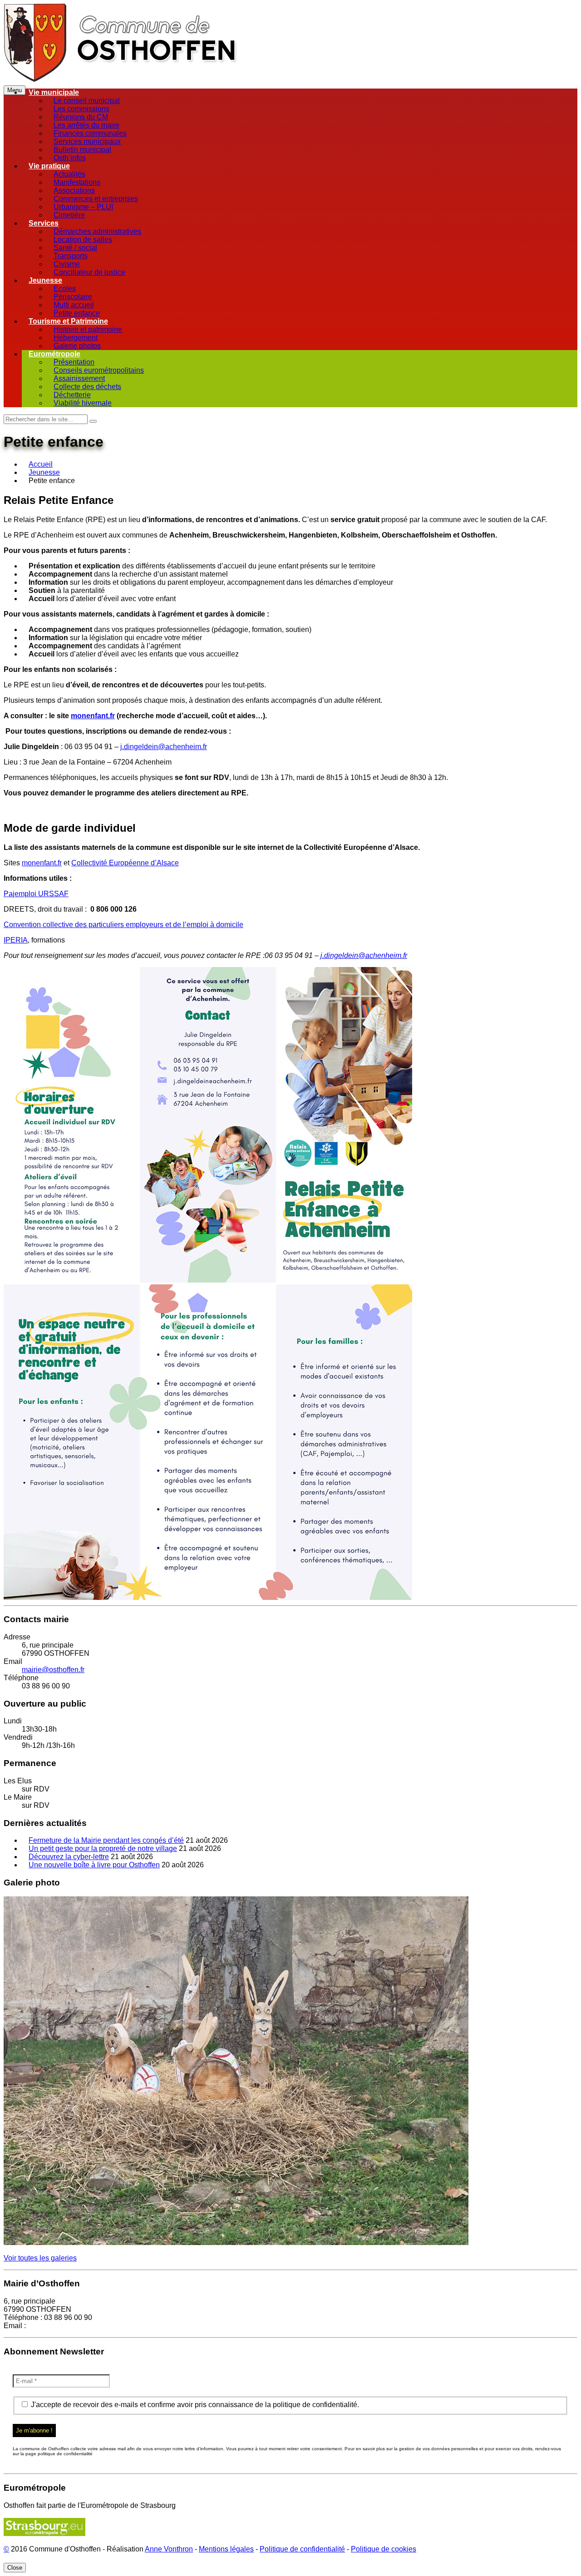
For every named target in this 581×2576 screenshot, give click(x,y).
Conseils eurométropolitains (99, 370)
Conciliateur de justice (89, 272)
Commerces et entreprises (96, 199)
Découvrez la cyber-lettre (69, 1857)
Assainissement (79, 378)
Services (44, 223)
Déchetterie (72, 395)
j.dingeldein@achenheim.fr (164, 747)
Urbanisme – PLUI (83, 207)
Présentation (74, 362)
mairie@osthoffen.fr (53, 1670)
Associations (74, 190)
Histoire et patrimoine (88, 329)
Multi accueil (74, 305)
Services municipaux (87, 141)
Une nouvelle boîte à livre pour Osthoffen (94, 1865)
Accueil (41, 464)
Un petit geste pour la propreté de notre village (103, 1848)
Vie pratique (49, 166)
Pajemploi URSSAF (36, 894)
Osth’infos (70, 158)
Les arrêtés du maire (86, 125)
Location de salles (83, 239)
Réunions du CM (81, 117)
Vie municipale (54, 92)
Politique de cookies (384, 2549)
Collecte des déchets (87, 387)
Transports (71, 256)
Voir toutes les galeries (40, 2258)
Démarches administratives (97, 231)
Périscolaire (73, 297)
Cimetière (69, 215)
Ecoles (65, 289)
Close (15, 2568)
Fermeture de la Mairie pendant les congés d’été (106, 1840)
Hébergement (76, 338)
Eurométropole (54, 354)
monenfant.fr (42, 863)
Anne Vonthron (169, 2549)
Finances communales (90, 133)
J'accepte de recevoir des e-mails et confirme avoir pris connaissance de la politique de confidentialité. (194, 2405)
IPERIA (16, 940)
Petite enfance (77, 313)
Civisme (67, 264)
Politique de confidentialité (302, 2549)
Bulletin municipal (82, 150)
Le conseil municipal (87, 101)
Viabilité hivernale (83, 403)
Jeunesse (45, 280)
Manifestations (77, 182)
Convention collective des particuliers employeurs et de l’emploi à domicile (123, 925)
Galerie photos (77, 346)
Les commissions (81, 109)
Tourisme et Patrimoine (68, 321)
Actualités (69, 174)
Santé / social (75, 248)
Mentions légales (226, 2549)
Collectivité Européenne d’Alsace (125, 863)
